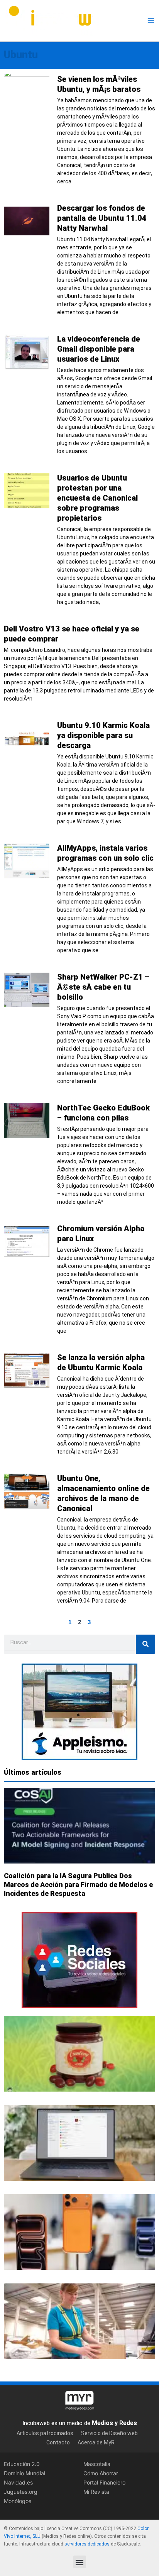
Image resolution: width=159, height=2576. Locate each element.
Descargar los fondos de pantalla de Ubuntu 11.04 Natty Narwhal (102, 218)
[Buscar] (145, 1644)
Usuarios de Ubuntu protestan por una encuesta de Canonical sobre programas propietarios (97, 498)
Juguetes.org (21, 2492)
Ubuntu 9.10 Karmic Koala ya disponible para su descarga (103, 735)
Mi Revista (96, 2492)
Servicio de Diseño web (109, 2433)
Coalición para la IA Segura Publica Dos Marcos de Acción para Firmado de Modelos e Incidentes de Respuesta (78, 1885)
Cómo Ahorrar (101, 2473)
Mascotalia (97, 2464)
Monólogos (18, 2501)
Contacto (58, 2442)
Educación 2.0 (22, 2464)
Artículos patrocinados (45, 2433)
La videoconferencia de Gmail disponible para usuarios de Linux (99, 349)
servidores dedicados (87, 2544)
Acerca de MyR (96, 2442)
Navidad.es (18, 2482)
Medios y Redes (114, 2423)
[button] (80, 2562)
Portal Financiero (104, 2482)
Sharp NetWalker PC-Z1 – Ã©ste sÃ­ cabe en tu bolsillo (103, 987)
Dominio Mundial (25, 2473)
